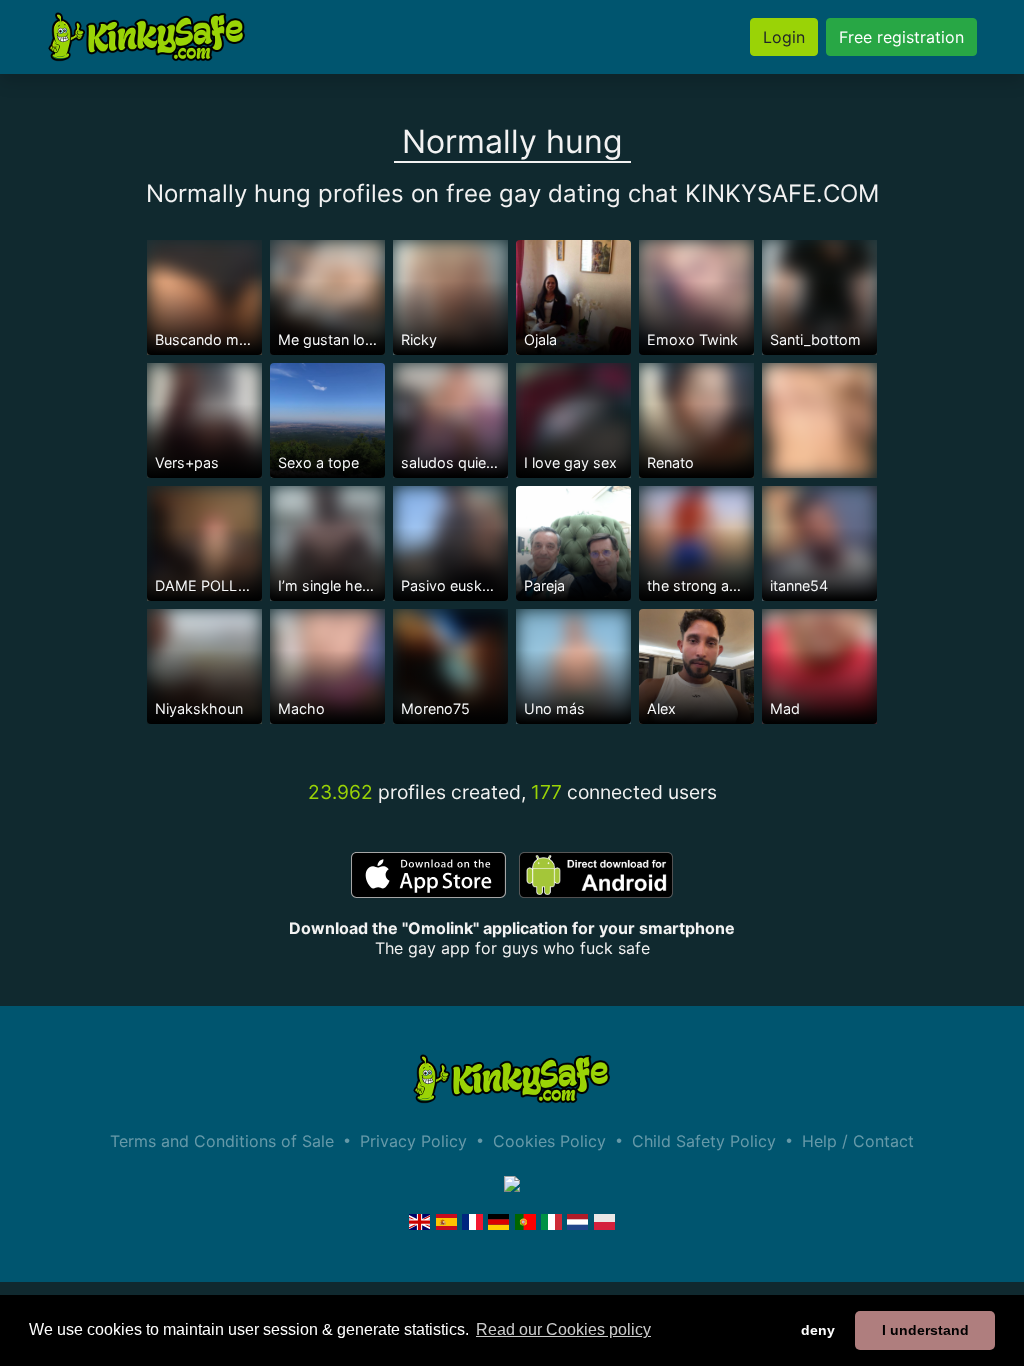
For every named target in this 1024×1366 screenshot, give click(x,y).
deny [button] (818, 1330)
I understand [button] (925, 1330)
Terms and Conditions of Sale (222, 1141)
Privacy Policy (413, 1141)
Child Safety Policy (704, 1141)
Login (784, 37)
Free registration (901, 37)
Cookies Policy (549, 1141)
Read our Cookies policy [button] (563, 1329)
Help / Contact (858, 1141)
